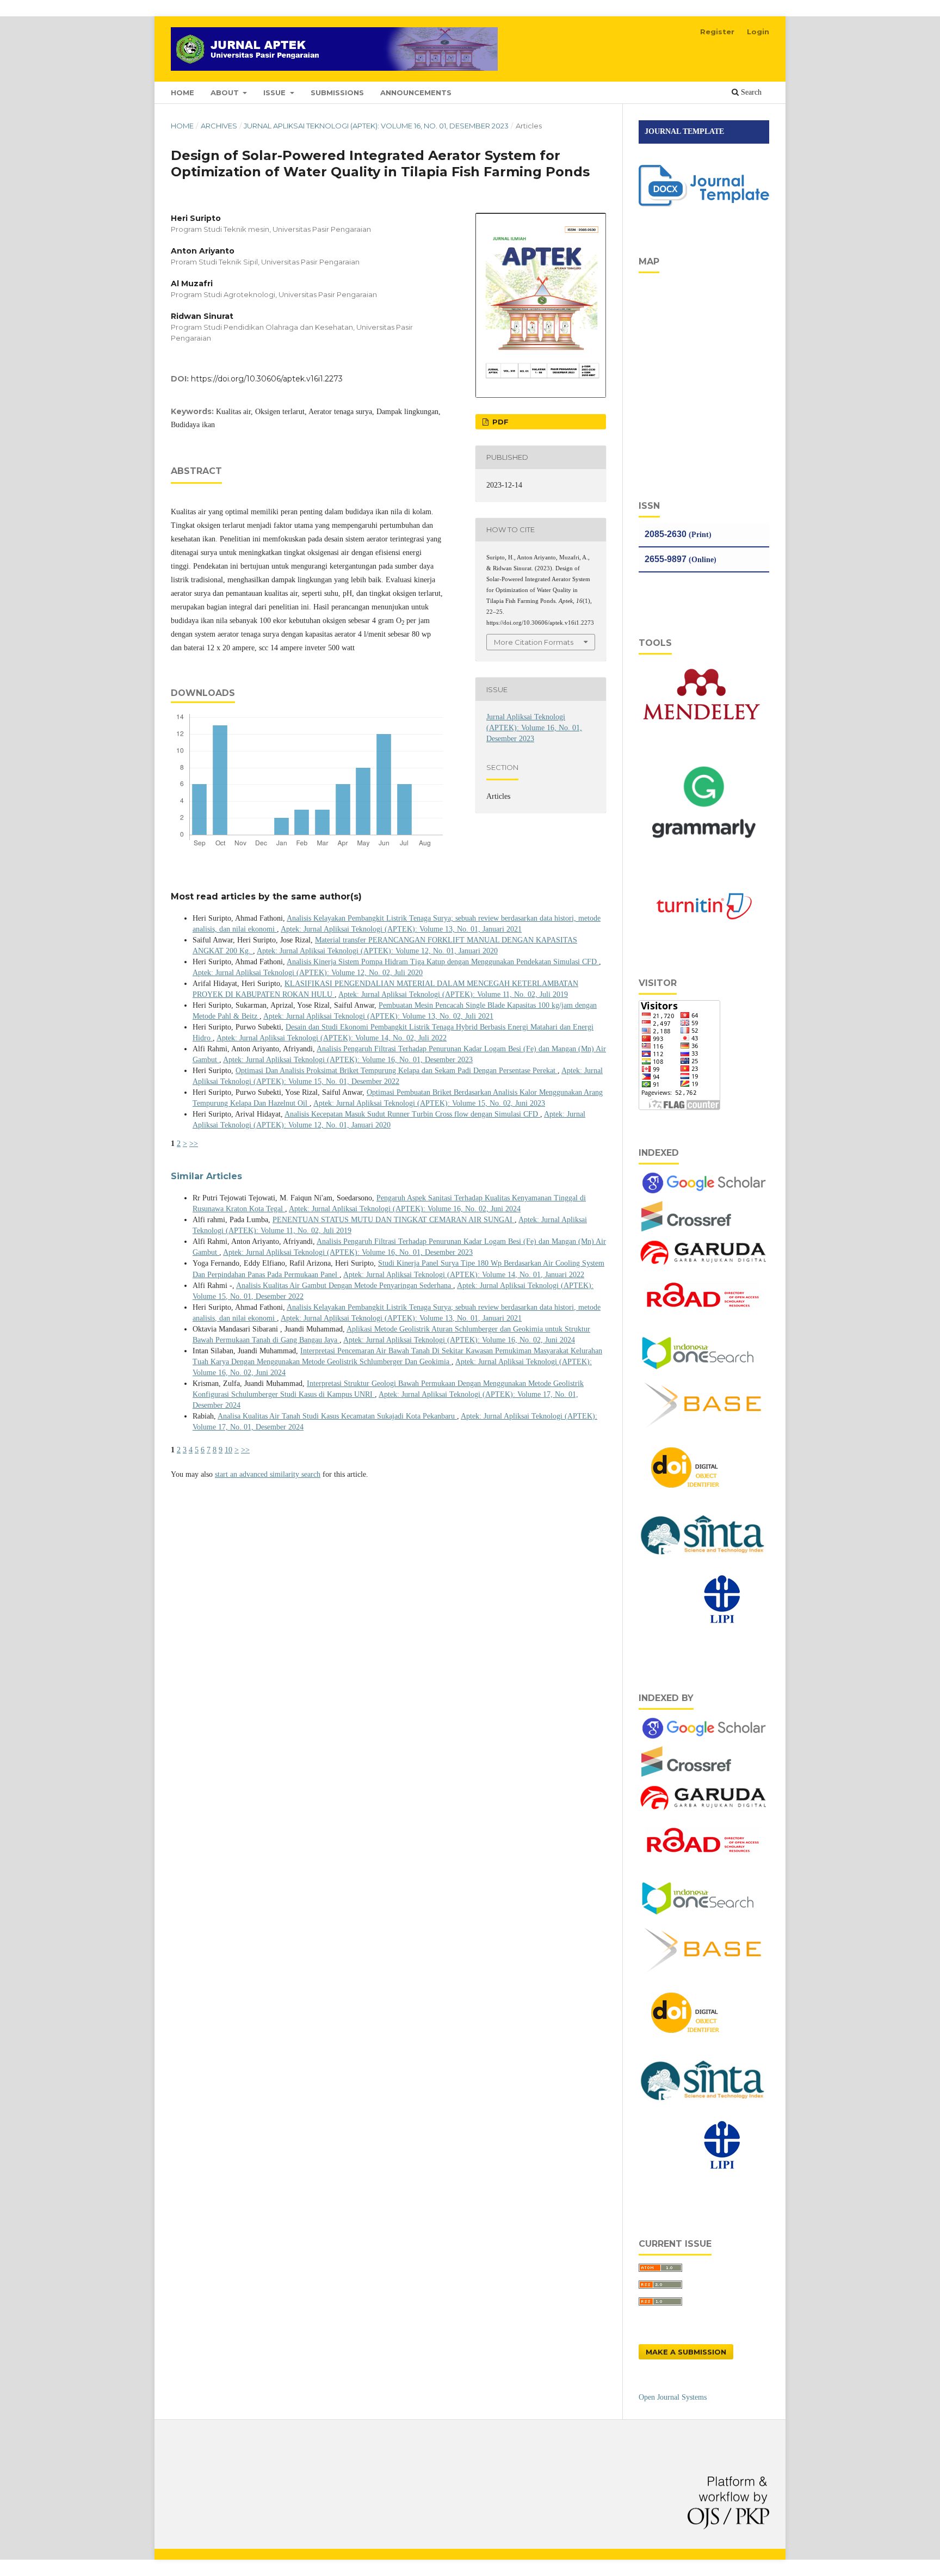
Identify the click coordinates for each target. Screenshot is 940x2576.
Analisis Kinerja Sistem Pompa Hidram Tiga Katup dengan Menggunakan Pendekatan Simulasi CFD (443, 962)
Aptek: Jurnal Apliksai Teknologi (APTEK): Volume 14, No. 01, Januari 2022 (464, 1275)
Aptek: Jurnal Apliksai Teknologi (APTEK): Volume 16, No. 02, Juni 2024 (405, 1209)
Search (750, 92)
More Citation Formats (534, 642)
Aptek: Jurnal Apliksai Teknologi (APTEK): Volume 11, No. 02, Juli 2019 (453, 994)
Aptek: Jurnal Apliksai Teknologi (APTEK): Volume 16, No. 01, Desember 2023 (348, 1060)
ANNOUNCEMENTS (416, 93)
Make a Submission (686, 2352)
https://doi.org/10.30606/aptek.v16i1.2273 (267, 379)
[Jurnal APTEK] (687, 1231)
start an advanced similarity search (268, 1474)
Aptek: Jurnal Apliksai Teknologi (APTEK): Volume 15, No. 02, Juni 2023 (429, 1103)
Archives (219, 126)
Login (758, 32)
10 (228, 1450)
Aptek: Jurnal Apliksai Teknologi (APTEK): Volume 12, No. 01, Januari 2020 (377, 951)
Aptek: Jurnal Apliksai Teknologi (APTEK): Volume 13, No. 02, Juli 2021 (378, 1016)
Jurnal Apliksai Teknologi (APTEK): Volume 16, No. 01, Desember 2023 (376, 126)
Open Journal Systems (673, 2397)
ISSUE (276, 93)
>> (194, 1144)
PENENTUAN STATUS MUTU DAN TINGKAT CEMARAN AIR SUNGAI (394, 1220)
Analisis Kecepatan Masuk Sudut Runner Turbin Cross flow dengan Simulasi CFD (412, 1114)
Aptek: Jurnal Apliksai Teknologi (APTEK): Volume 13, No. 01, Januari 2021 (401, 929)
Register (717, 32)
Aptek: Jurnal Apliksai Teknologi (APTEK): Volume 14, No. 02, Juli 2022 (332, 1038)
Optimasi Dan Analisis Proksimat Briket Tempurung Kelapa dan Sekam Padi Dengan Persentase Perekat (397, 1071)
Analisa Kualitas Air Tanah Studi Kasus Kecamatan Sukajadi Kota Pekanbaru (337, 1416)
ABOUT (226, 93)
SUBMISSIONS (337, 93)
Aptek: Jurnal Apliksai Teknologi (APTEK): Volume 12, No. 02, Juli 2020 (308, 973)
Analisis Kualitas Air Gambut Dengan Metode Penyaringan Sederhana (345, 1286)
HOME (183, 93)
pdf (499, 422)
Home (182, 126)
